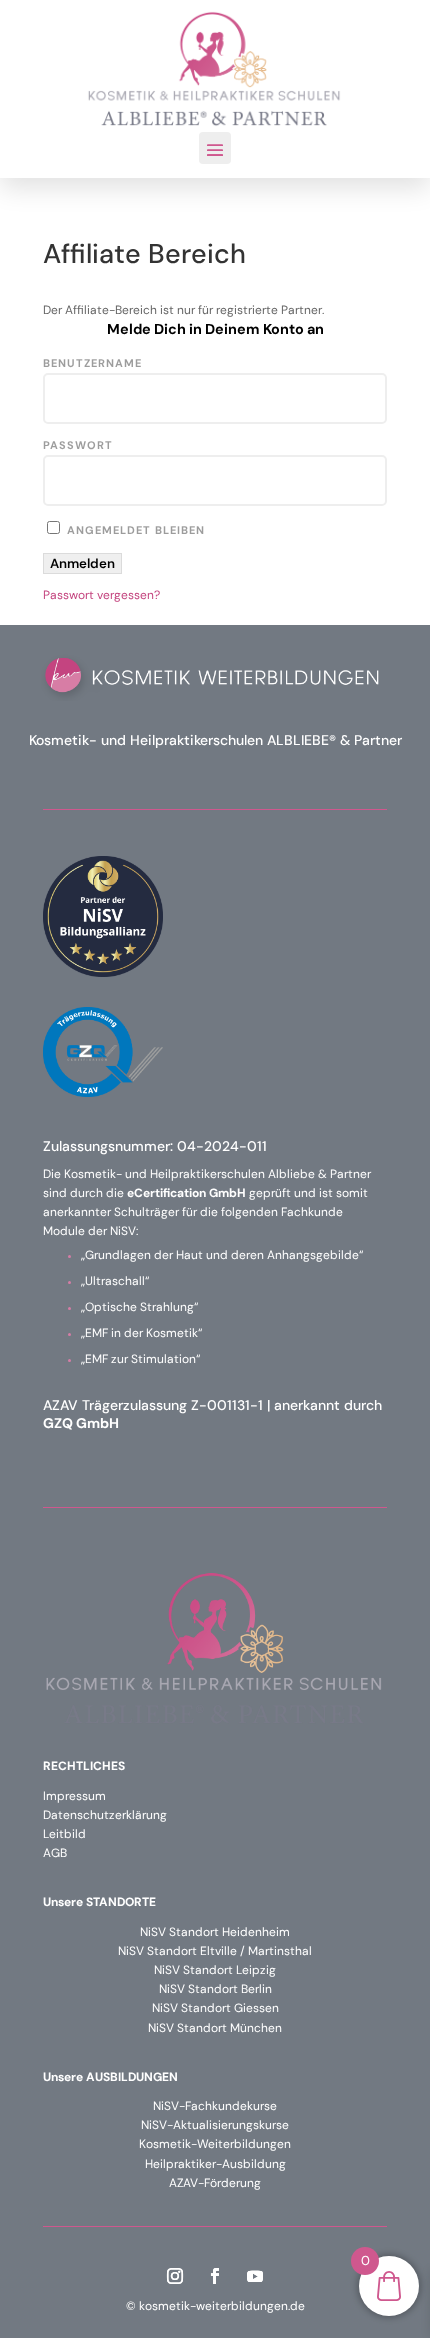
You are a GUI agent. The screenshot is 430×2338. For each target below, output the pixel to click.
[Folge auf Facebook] (215, 2276)
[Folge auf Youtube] (255, 2276)
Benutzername (92, 363)
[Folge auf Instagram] (175, 2276)
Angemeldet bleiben (134, 530)
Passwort (78, 445)
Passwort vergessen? (101, 595)
